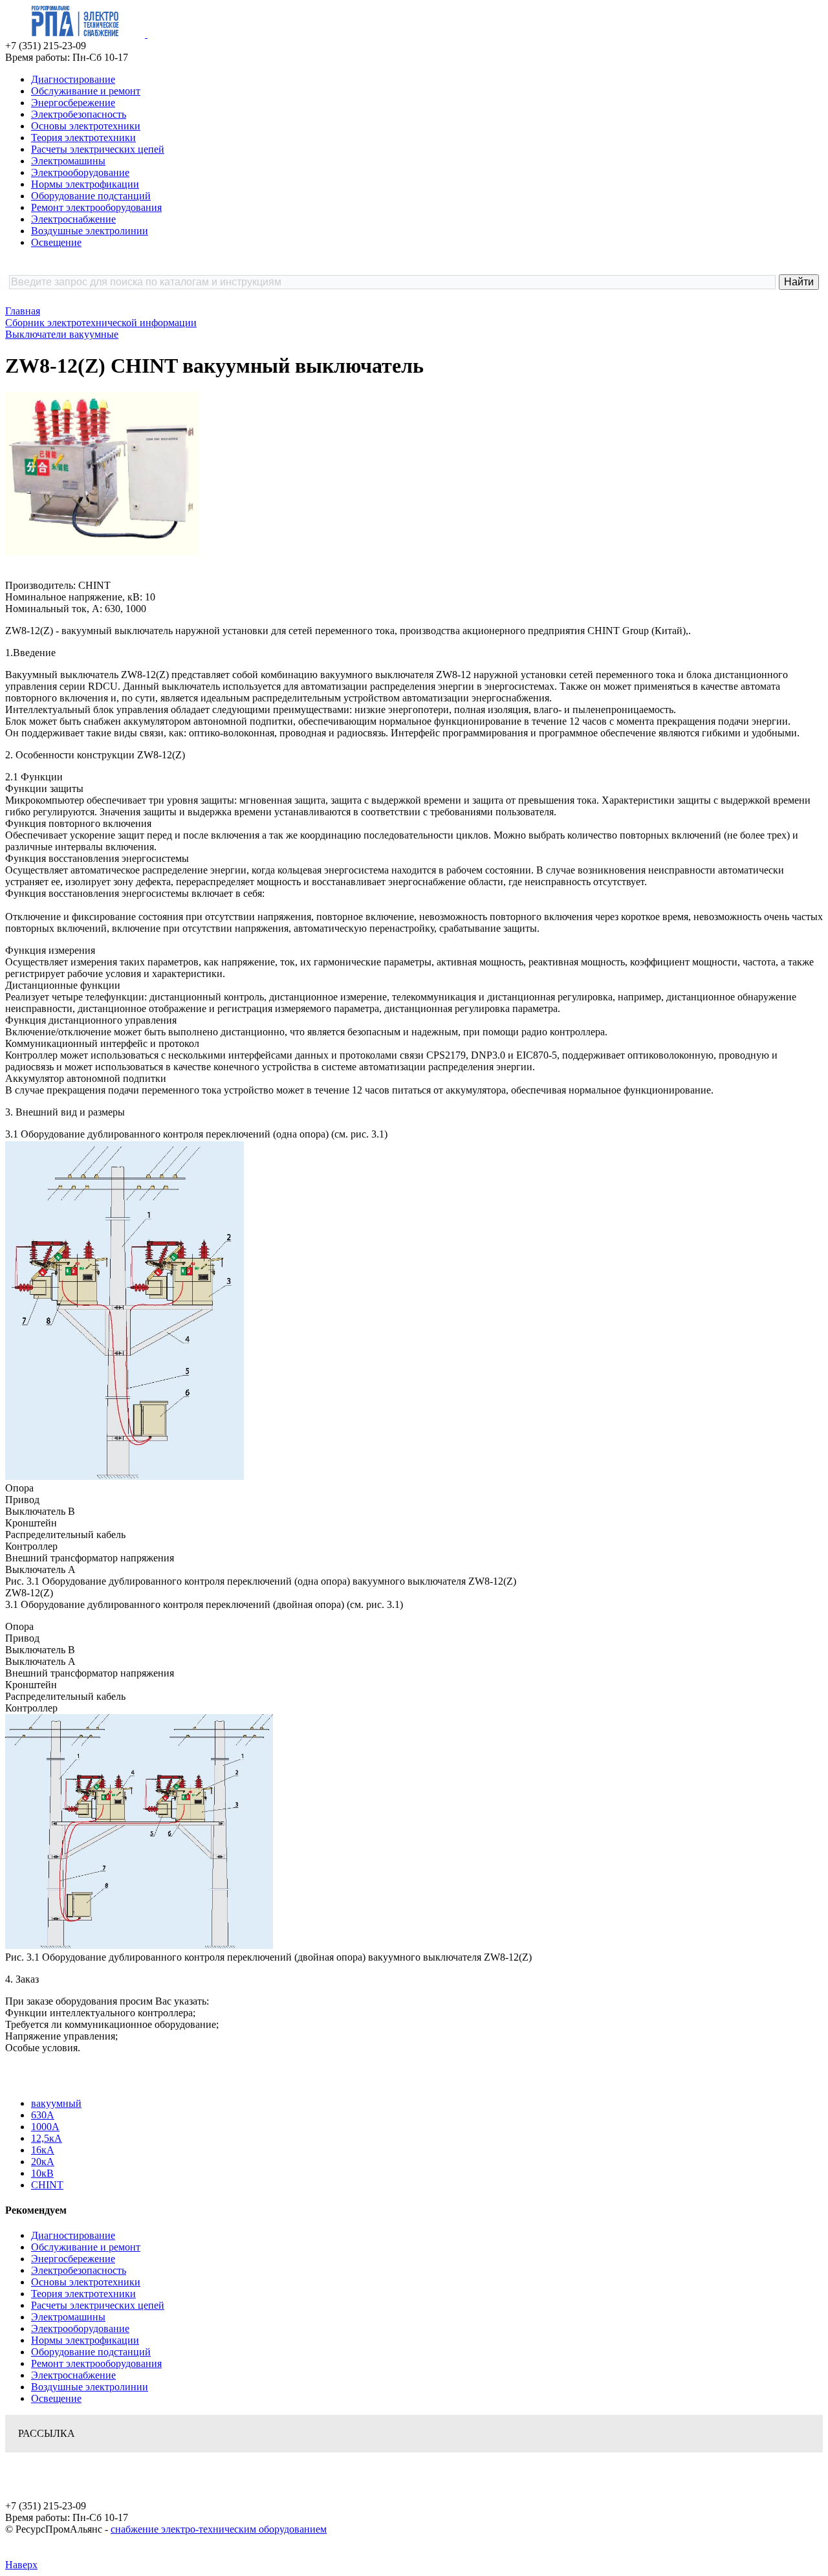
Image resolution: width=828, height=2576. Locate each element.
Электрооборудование (80, 172)
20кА (43, 2162)
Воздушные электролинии (90, 231)
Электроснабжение (73, 219)
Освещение (56, 242)
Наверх (21, 2565)
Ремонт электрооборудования (96, 207)
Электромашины (68, 161)
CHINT (47, 2185)
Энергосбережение (73, 103)
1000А (45, 2127)
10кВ (42, 2173)
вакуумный (56, 2103)
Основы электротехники (86, 126)
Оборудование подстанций (91, 196)
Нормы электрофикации (85, 184)
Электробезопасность (79, 114)
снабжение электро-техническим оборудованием (219, 2529)
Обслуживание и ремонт (86, 91)
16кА (43, 2150)
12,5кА (47, 2138)
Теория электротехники (83, 138)
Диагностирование (73, 79)
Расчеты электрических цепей (98, 149)
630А (43, 2115)
